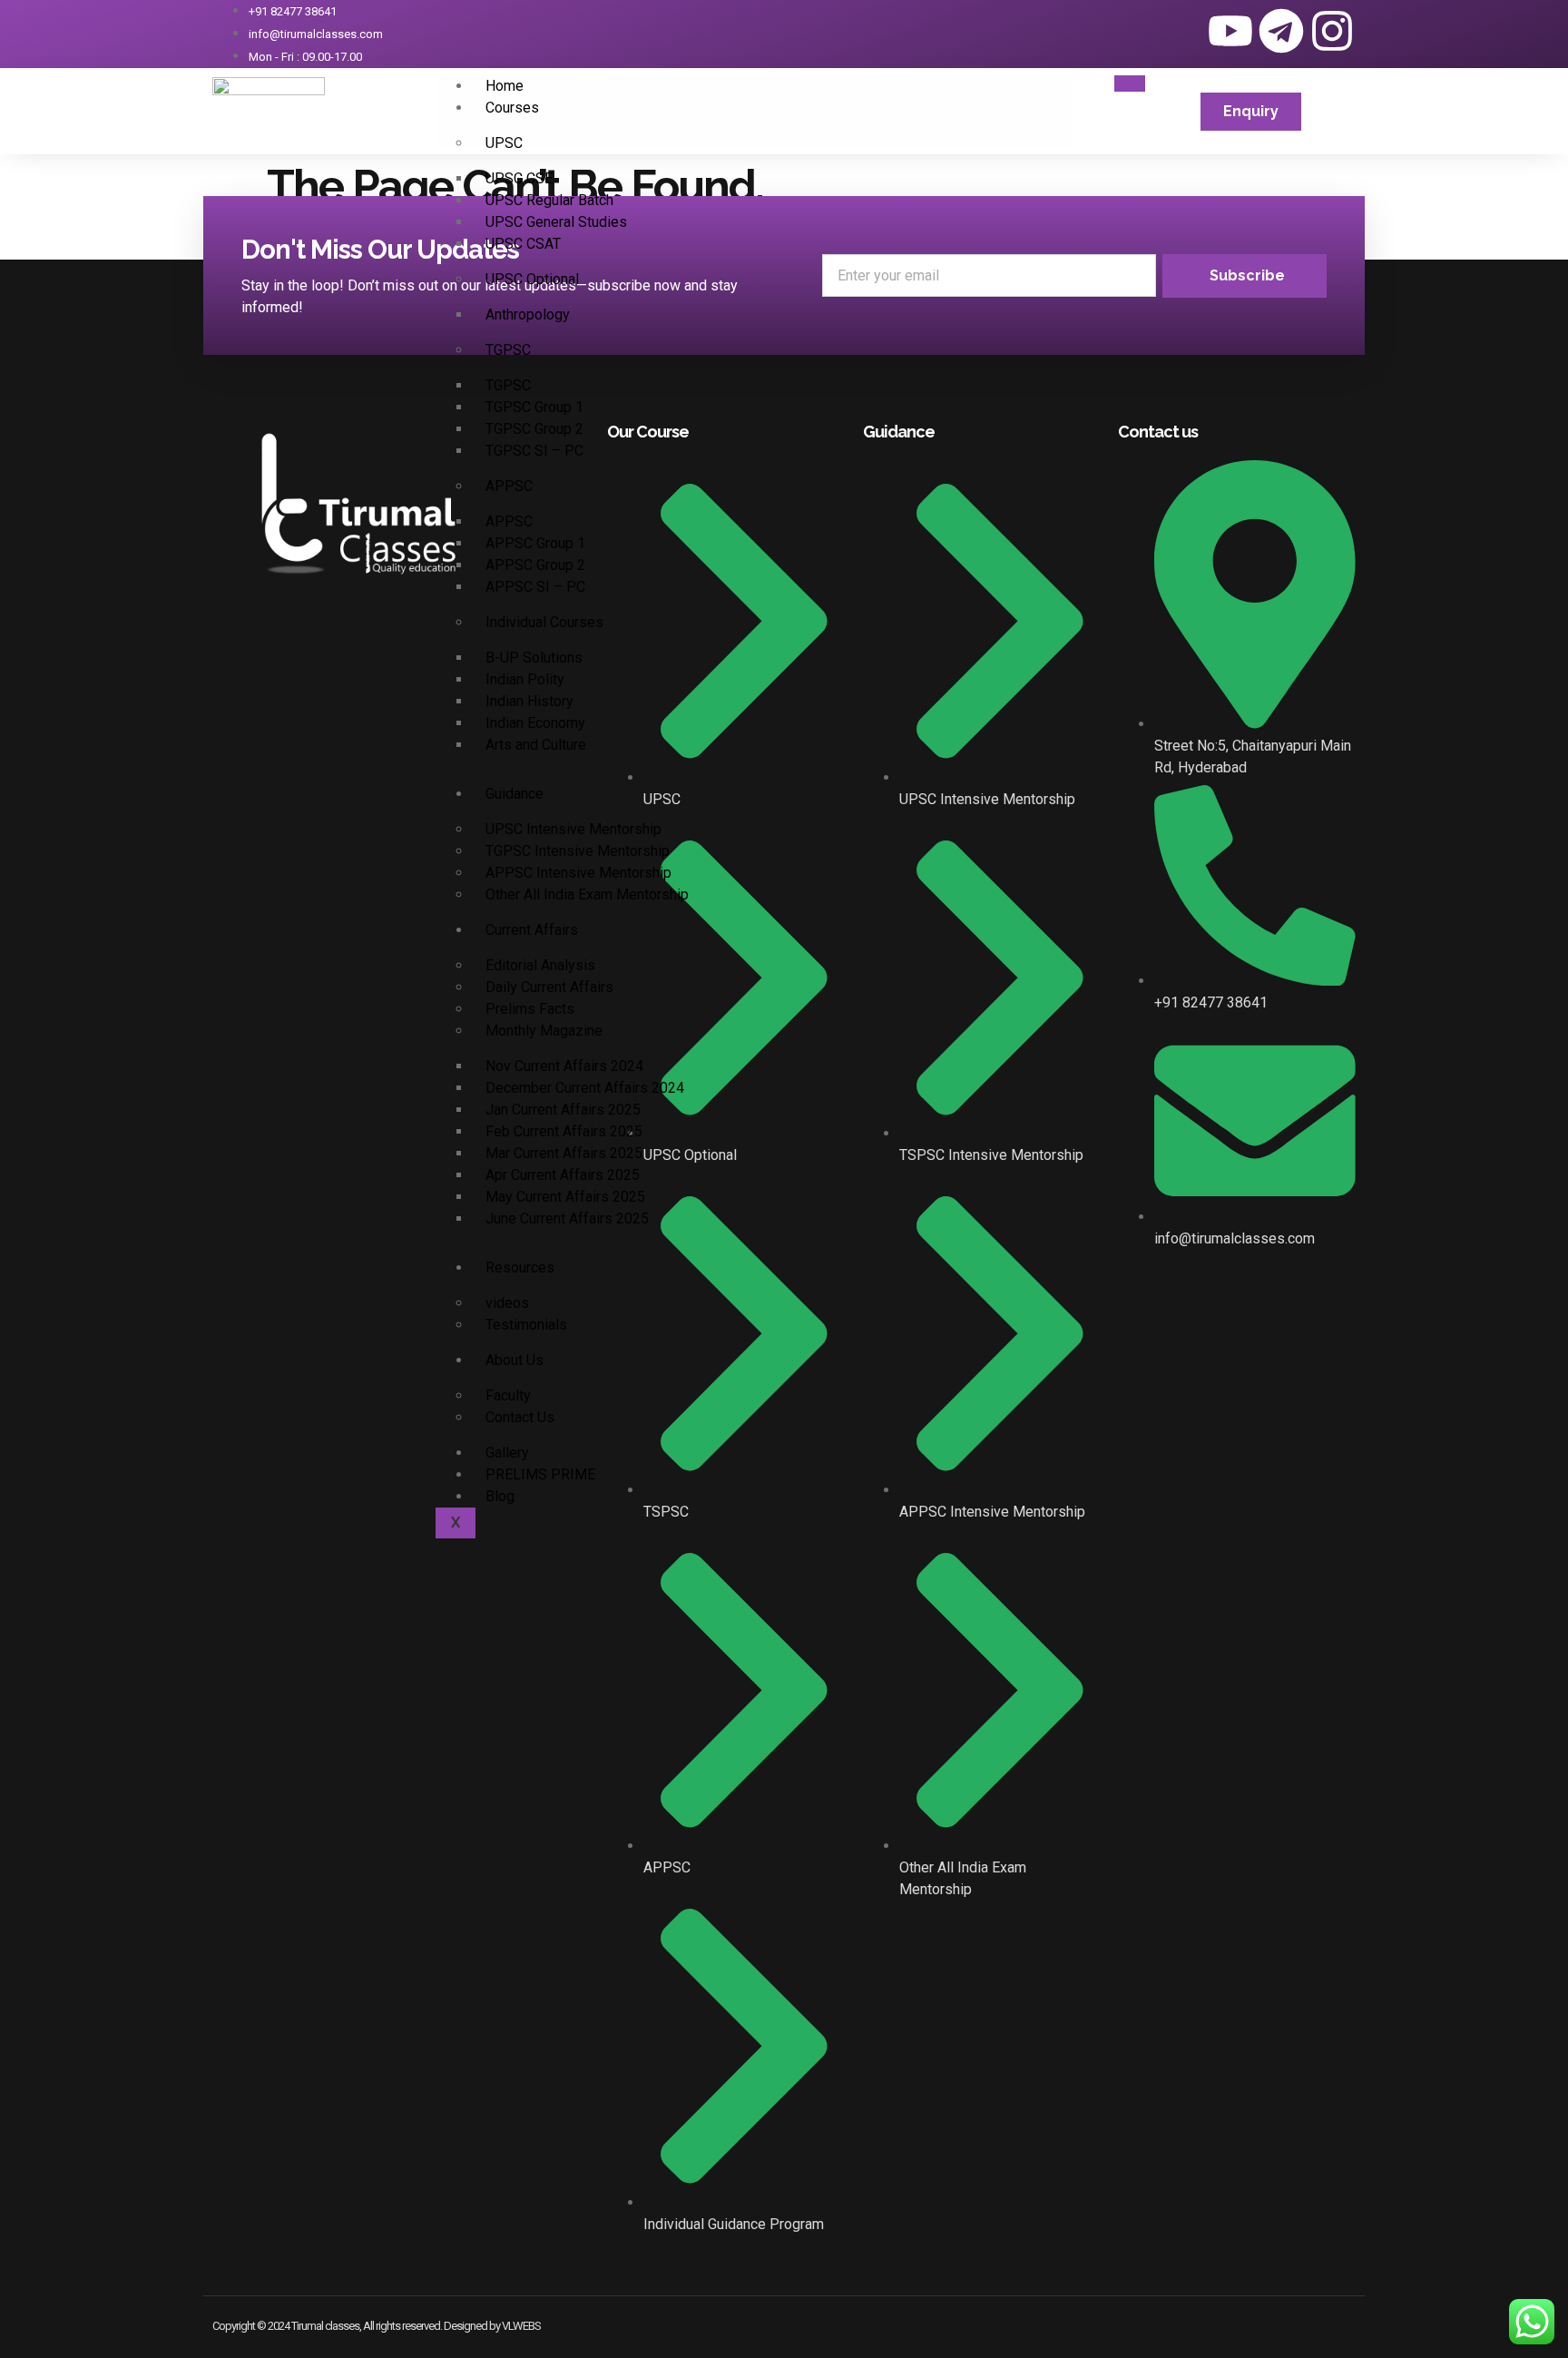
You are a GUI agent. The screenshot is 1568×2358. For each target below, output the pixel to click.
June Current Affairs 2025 (567, 1218)
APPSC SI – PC (535, 587)
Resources (520, 1267)
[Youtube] (1230, 31)
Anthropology (528, 314)
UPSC (504, 143)
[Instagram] (1332, 31)
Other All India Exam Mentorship (587, 894)
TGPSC (508, 350)
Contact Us (520, 1417)
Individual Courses (544, 622)
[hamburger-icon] (1130, 84)
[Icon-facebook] (1129, 31)
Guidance (514, 794)
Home (505, 86)
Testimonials (526, 1325)
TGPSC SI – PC (534, 451)
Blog (500, 1496)
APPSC (509, 486)
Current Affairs (532, 930)
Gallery (507, 1453)
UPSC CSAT (523, 244)
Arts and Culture (536, 745)
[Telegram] (1281, 31)
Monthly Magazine (544, 1031)
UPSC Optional (532, 279)
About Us (514, 1360)
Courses (512, 108)
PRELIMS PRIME (540, 1474)
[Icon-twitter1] (1180, 31)
